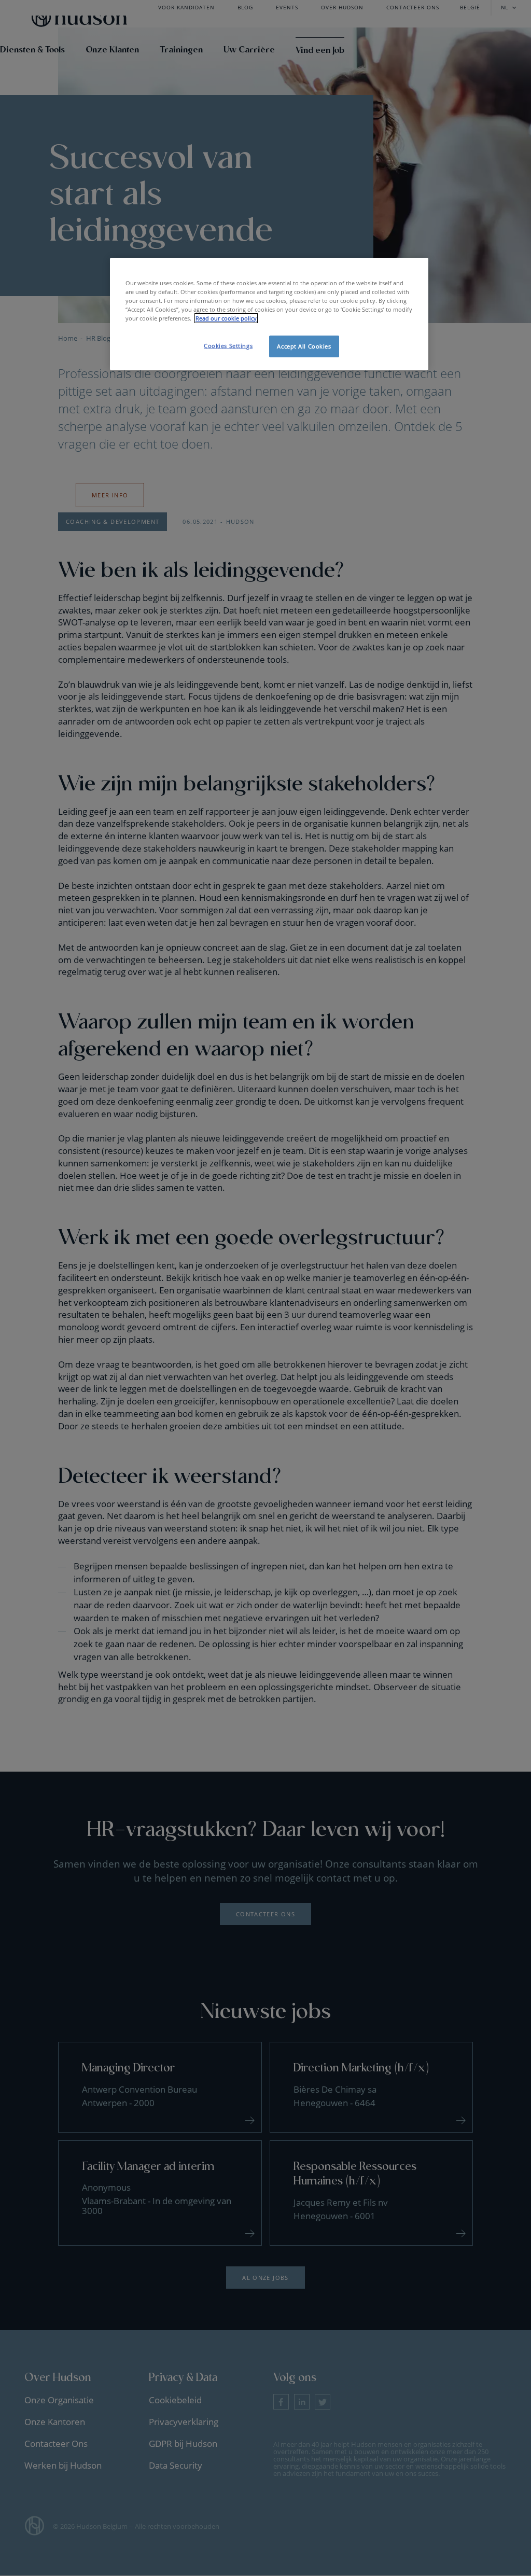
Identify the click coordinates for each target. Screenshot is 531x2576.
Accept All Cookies (304, 346)
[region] (269, 314)
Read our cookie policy (226, 318)
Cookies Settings (228, 346)
